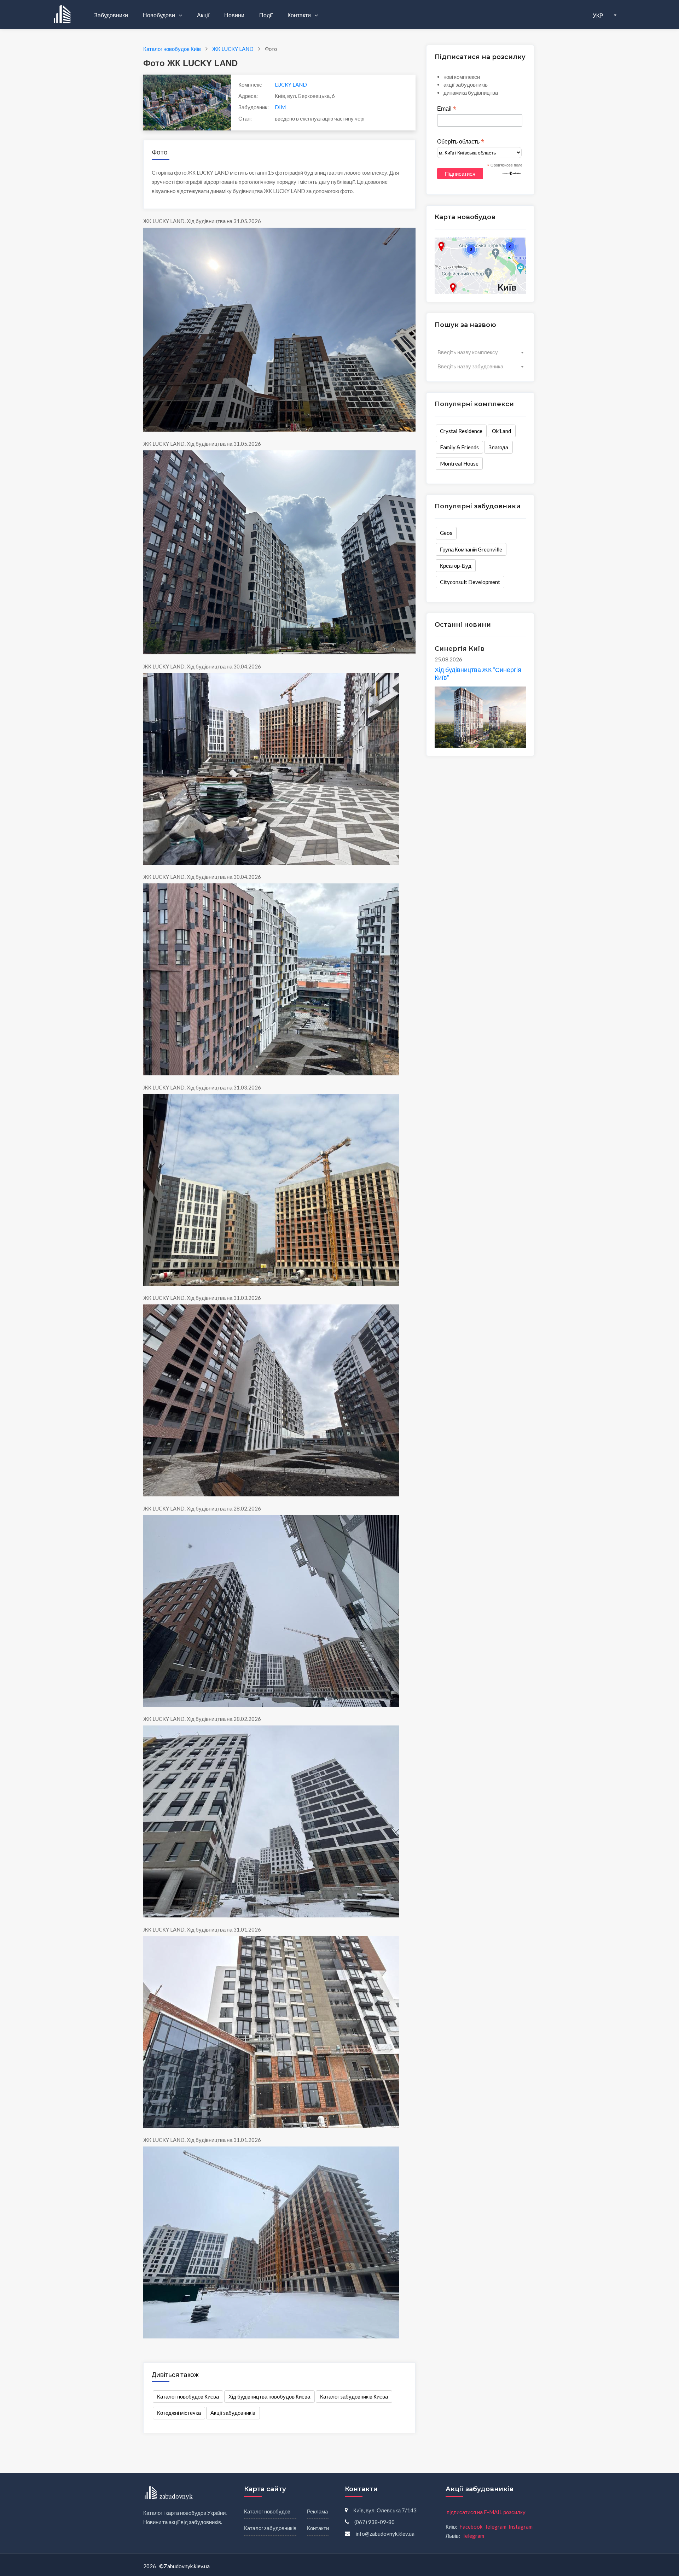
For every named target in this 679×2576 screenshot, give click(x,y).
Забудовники (111, 15)
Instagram (521, 2527)
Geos (446, 533)
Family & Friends (459, 447)
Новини (234, 15)
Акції (203, 15)
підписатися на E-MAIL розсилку (486, 2512)
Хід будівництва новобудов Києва (269, 2396)
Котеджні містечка (179, 2413)
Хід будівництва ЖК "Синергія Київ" (478, 673)
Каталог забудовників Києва (354, 2396)
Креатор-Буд (456, 566)
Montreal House (459, 463)
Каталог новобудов (267, 2511)
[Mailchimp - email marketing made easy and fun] (512, 173)
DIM (280, 107)
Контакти (300, 15)
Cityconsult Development (470, 582)
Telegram (495, 2527)
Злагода (498, 447)
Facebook (471, 2527)
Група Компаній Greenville (471, 549)
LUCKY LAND (291, 84)
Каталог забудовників (270, 2528)
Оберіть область (461, 142)
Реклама (317, 2511)
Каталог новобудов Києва (188, 2396)
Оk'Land (501, 431)
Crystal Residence (461, 431)
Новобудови (159, 15)
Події (266, 15)
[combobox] (480, 352)
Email (447, 109)
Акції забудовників (233, 2413)
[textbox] (480, 352)
